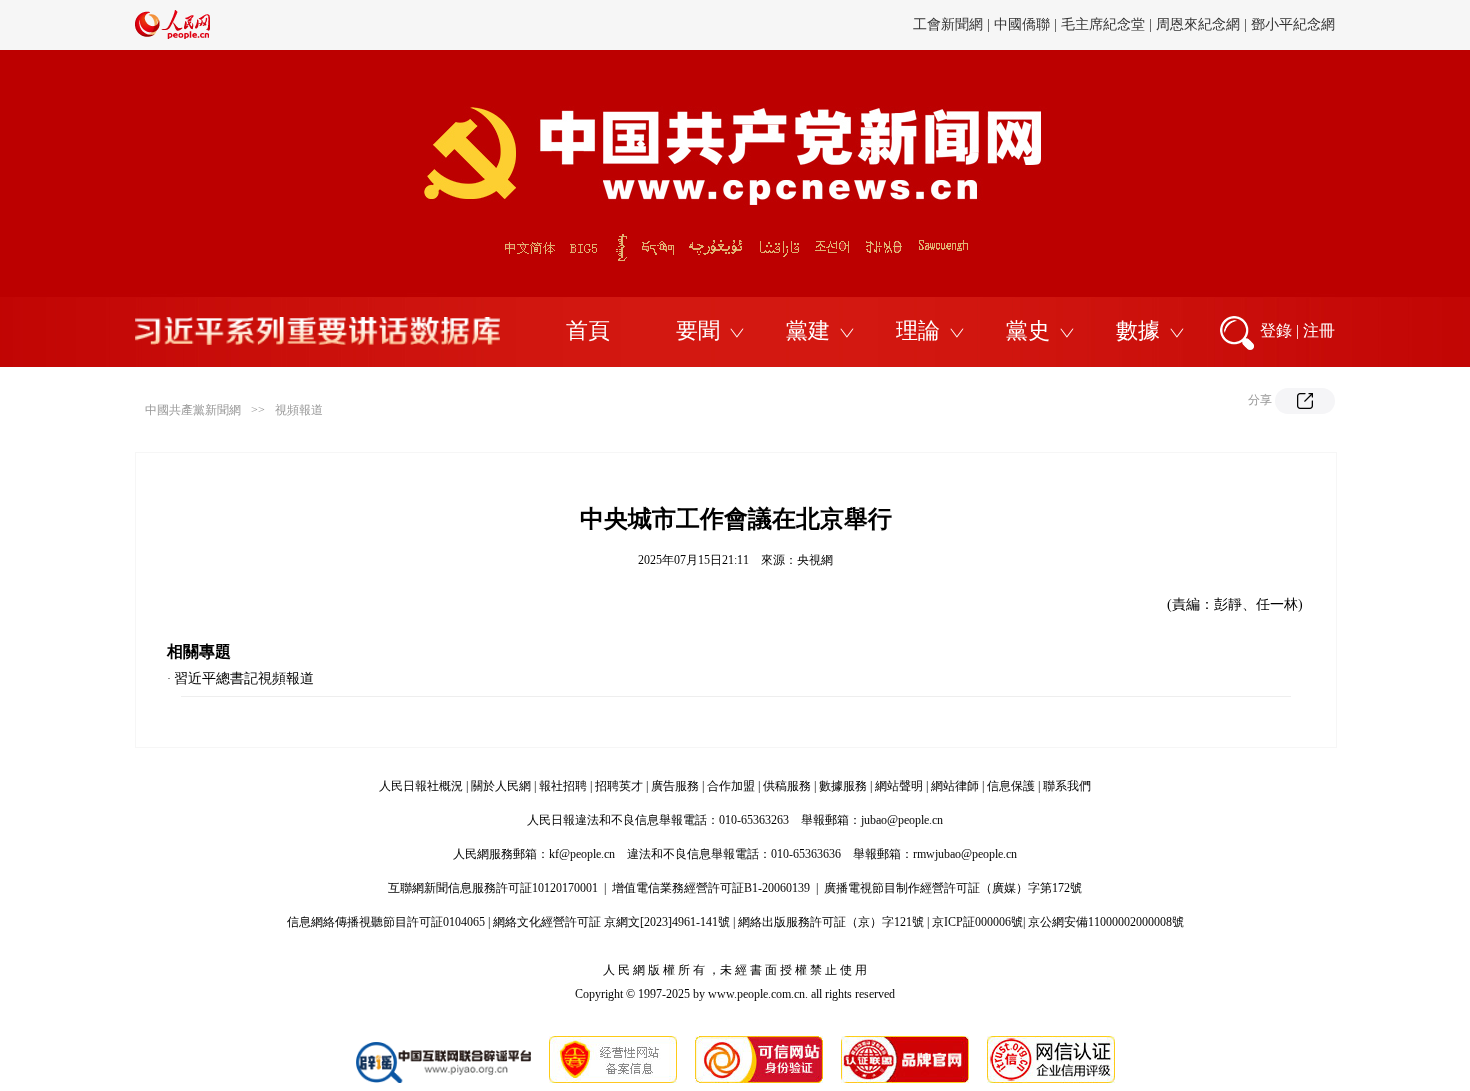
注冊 (1319, 330)
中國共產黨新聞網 (193, 410)
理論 (918, 330)
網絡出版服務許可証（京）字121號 (831, 922)
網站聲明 (899, 786)
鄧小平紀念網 (1293, 24)
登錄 (1276, 330)
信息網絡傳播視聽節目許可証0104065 (386, 922)
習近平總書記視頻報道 (244, 678)
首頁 (588, 330)
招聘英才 (619, 786)
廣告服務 (675, 786)
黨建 (808, 330)
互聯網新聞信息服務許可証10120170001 (493, 888)
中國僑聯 (1022, 24)
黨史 (1028, 330)
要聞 (698, 330)
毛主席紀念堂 (1103, 24)
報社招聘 (563, 786)
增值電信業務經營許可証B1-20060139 (711, 888)
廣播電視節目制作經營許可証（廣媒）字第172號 (953, 888)
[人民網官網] (172, 35)
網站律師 (955, 786)
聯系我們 (1067, 786)
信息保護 (1011, 786)
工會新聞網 (948, 24)
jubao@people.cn (902, 820)
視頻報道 (299, 410)
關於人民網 (501, 786)
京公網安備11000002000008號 (1106, 922)
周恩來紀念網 (1198, 24)
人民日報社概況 (421, 786)
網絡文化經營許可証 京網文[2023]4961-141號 (611, 922)
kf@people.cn (582, 854)
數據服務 (843, 786)
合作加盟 (731, 786)
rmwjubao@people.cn (965, 854)
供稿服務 (787, 786)
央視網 (815, 560)
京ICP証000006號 (977, 922)
